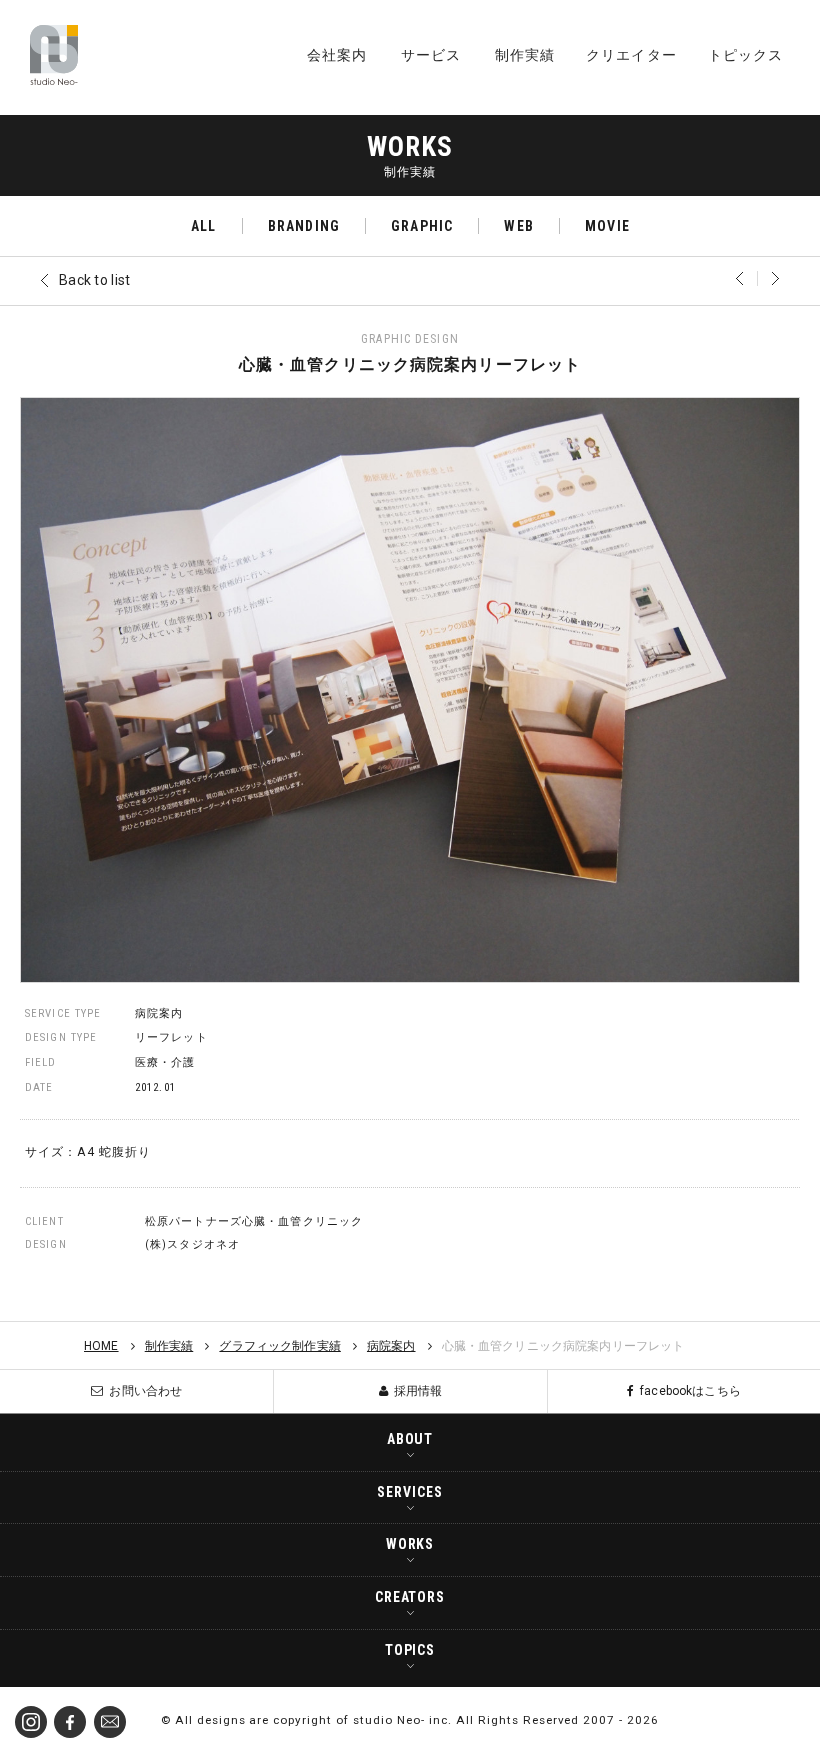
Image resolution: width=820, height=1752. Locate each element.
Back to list (94, 280)
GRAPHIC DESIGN (410, 339)
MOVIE (607, 226)
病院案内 (159, 1013)
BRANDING (304, 226)
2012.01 (155, 1087)
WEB (518, 226)
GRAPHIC (422, 226)
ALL (203, 226)
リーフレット (171, 1037)
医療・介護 (165, 1062)
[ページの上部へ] (790, 1722)
